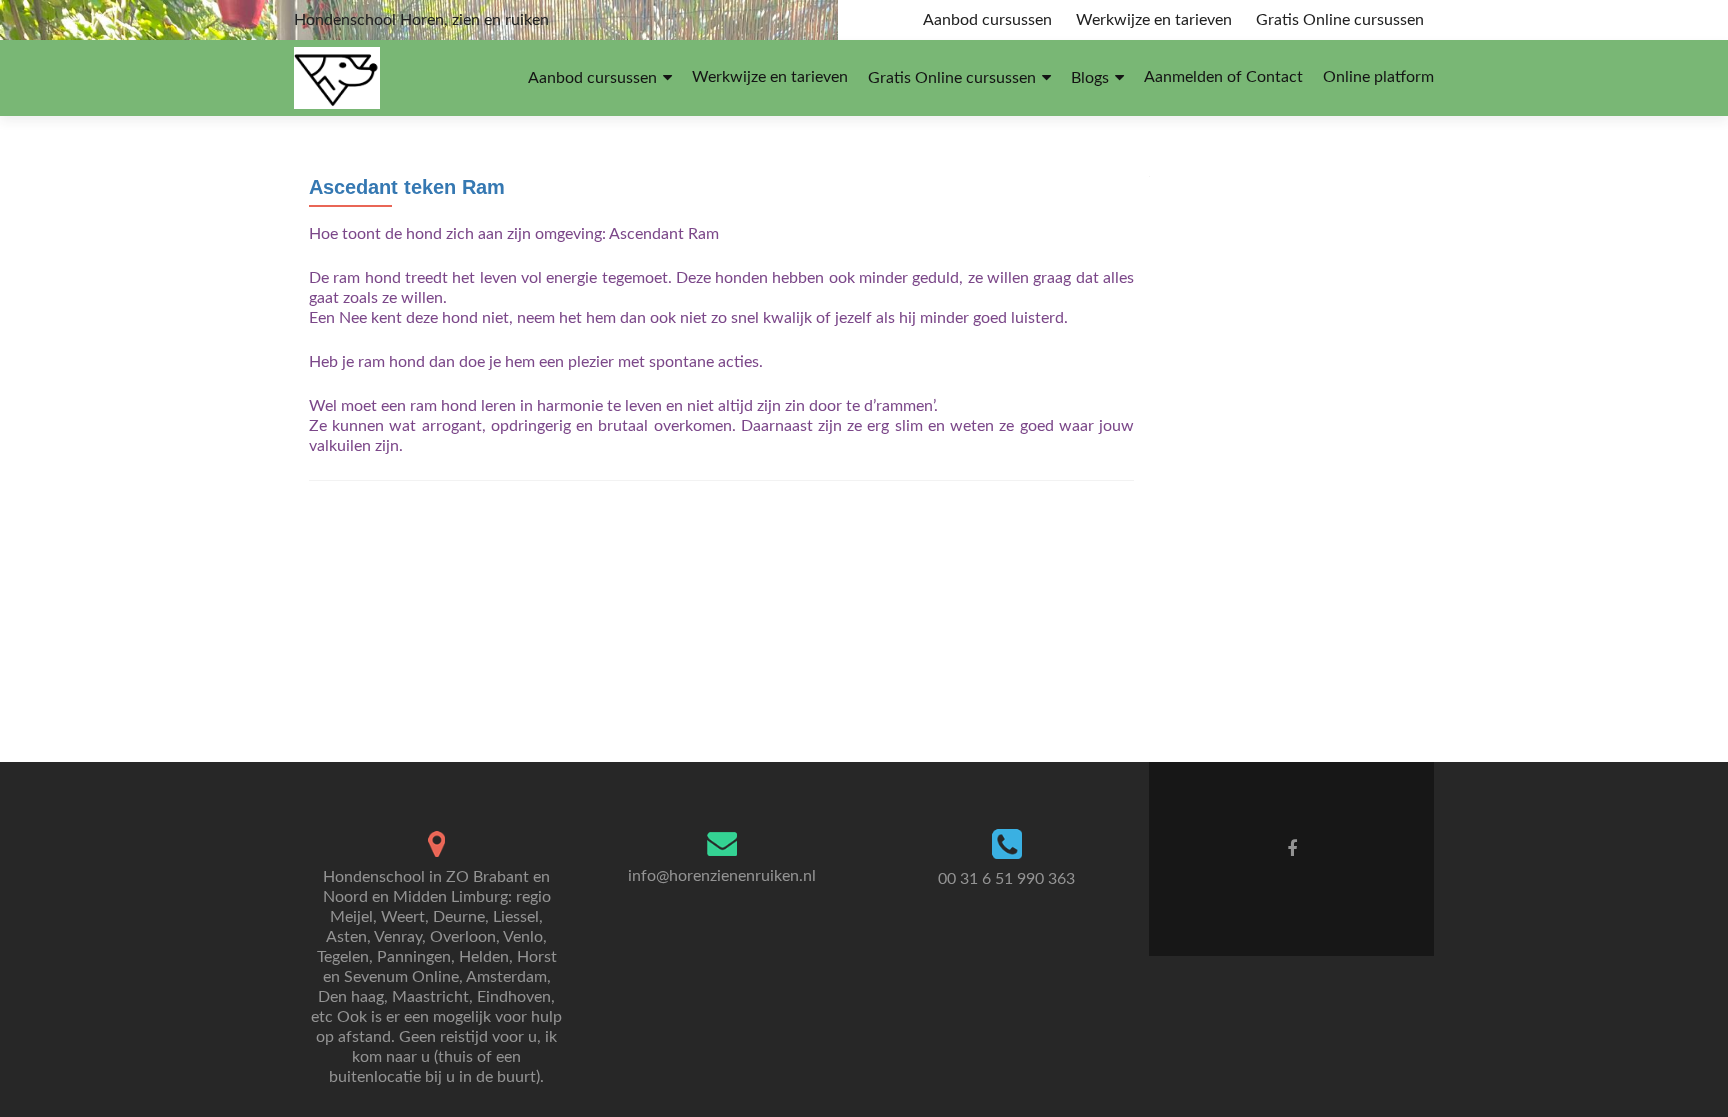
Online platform (1378, 77)
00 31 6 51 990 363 (1006, 879)
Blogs (1090, 78)
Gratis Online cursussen (1340, 20)
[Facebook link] (1292, 849)
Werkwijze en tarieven (1154, 20)
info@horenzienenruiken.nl (722, 876)
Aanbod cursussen (987, 20)
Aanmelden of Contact (1223, 77)
